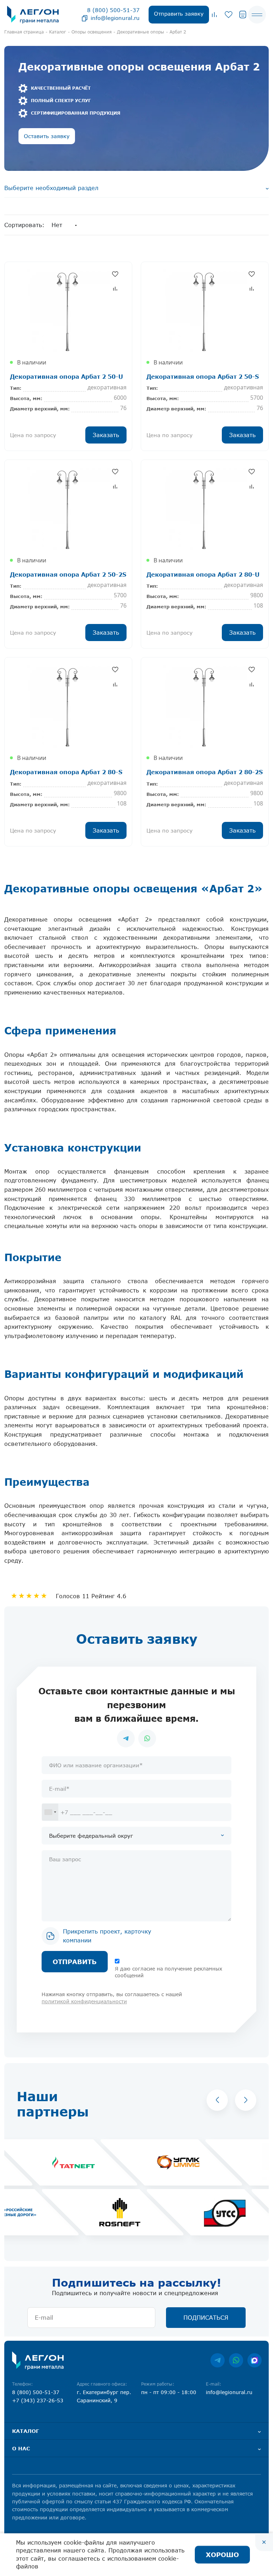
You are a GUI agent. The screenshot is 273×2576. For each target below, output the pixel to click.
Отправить (75, 1962)
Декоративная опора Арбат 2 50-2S (68, 574)
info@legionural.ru (115, 18)
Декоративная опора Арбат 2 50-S (203, 376)
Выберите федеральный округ (91, 1836)
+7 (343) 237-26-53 (38, 2400)
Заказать (106, 435)
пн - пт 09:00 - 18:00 (169, 2392)
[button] (217, 2100)
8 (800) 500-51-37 (113, 10)
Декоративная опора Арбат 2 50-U (66, 376)
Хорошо (222, 2555)
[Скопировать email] (85, 18)
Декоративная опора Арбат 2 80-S (66, 772)
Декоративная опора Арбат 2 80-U (203, 574)
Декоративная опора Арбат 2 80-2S (205, 772)
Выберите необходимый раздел (51, 188)
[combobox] (50, 1812)
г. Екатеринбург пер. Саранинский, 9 (104, 2396)
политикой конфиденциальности (84, 2001)
